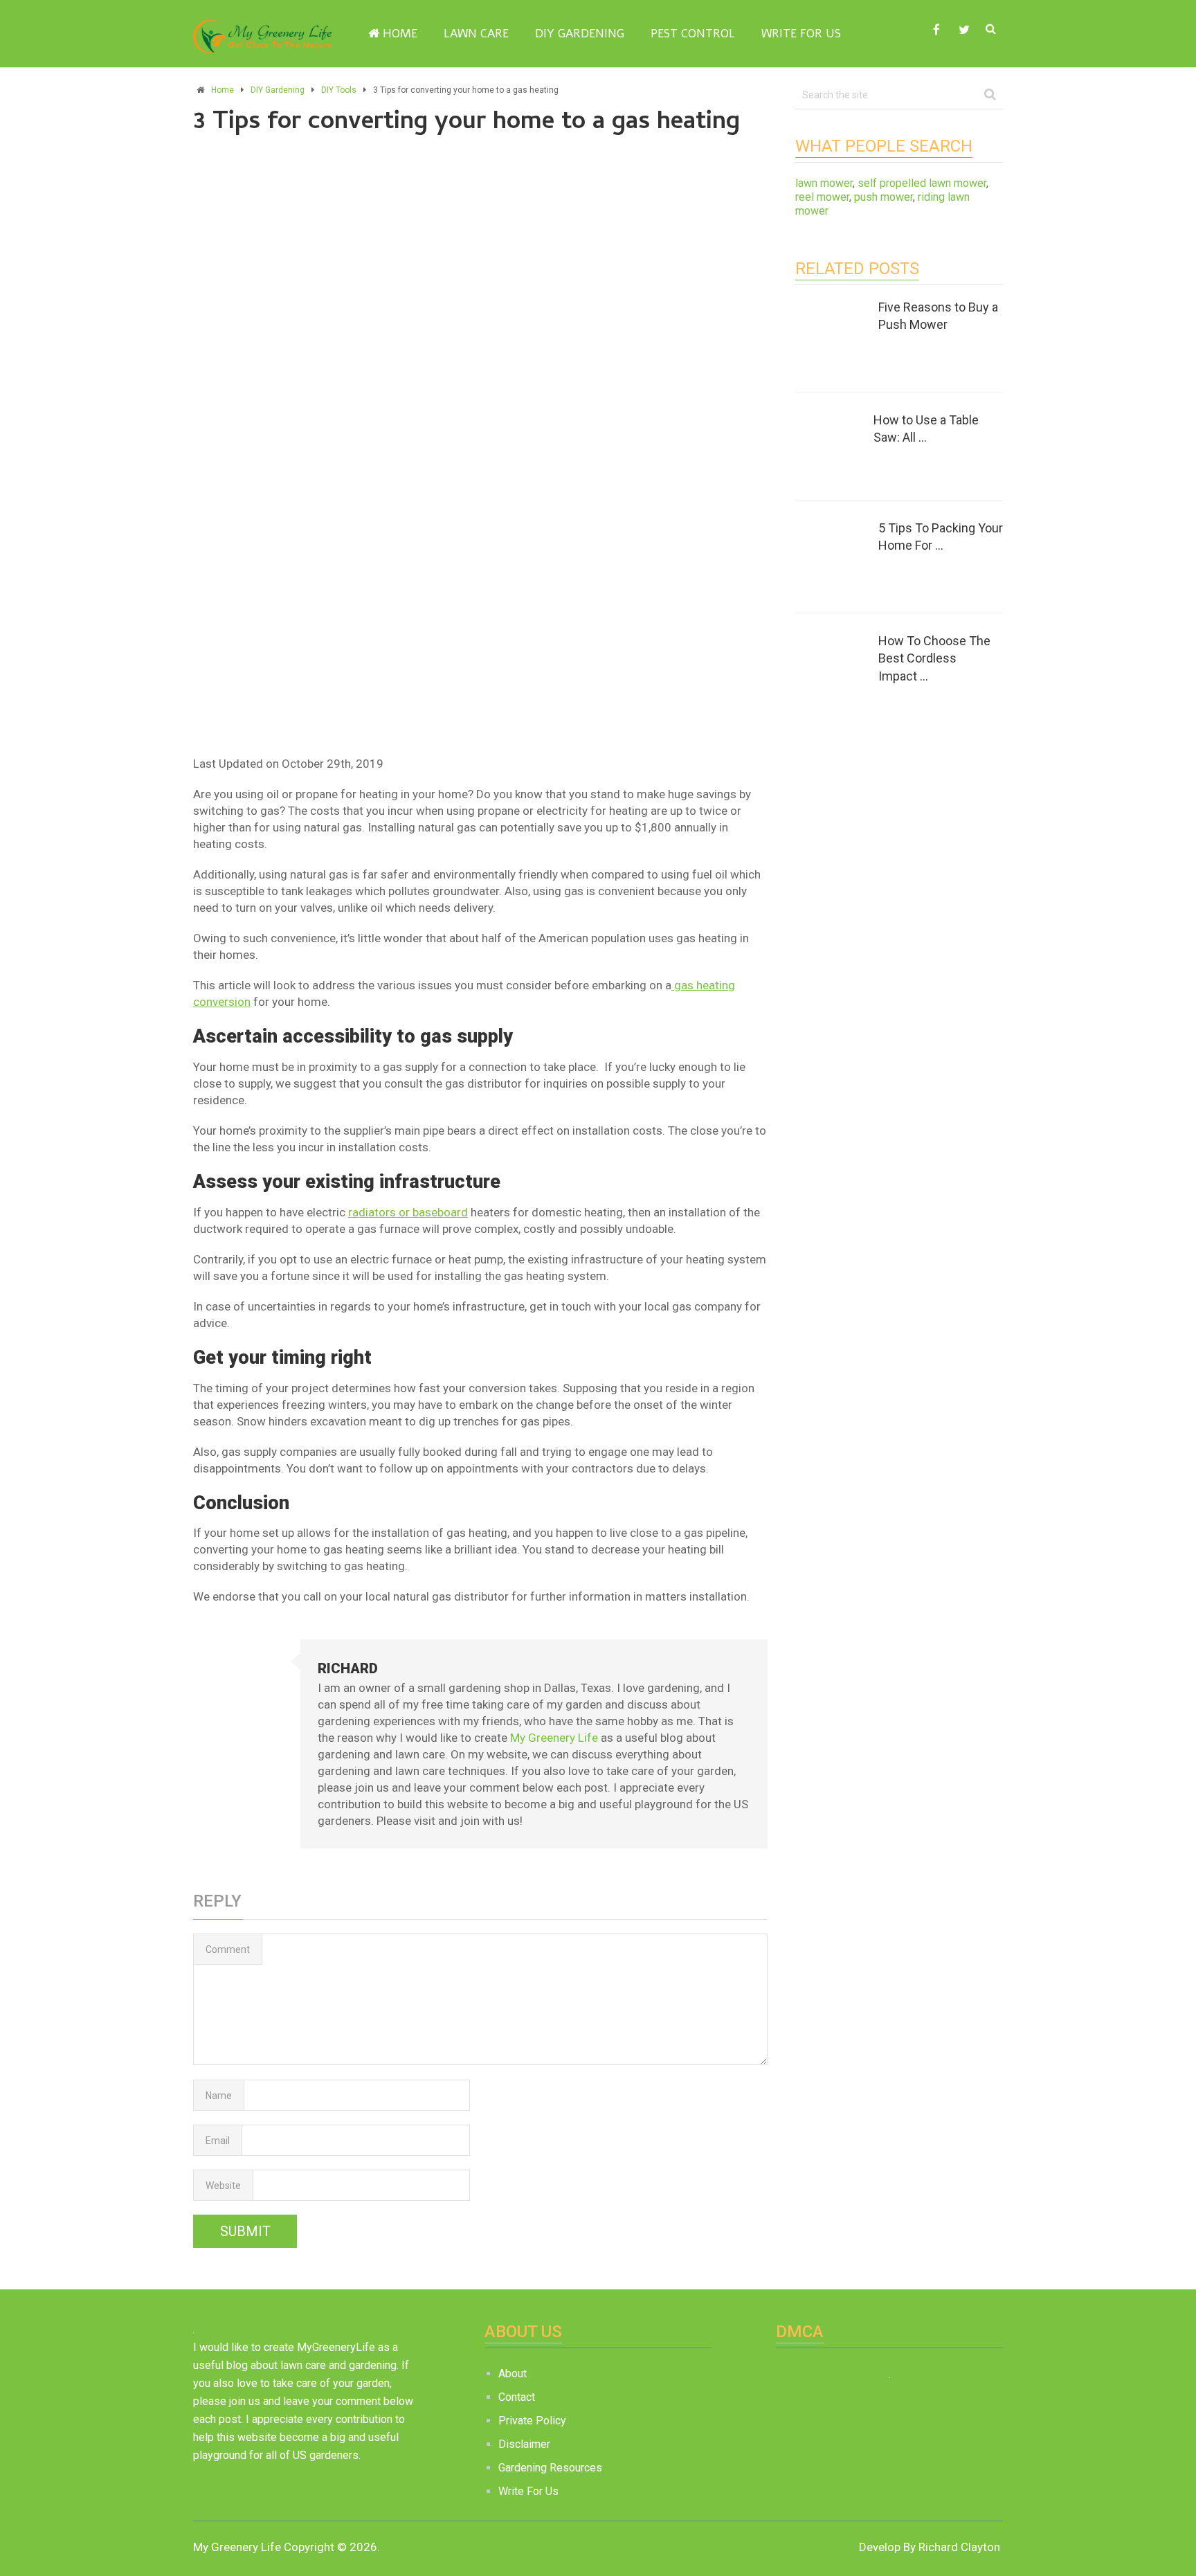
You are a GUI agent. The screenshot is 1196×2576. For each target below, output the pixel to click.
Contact (517, 2397)
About (513, 2374)
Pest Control (693, 34)
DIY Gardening (580, 34)
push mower (884, 197)
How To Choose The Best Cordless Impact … (934, 658)
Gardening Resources (550, 2468)
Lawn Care (476, 34)
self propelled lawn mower (922, 183)
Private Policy (532, 2421)
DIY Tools (339, 90)
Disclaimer (524, 2444)
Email (218, 2141)
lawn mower (824, 183)
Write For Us (801, 34)
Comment (228, 1949)
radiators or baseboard (408, 1212)
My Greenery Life (554, 1738)
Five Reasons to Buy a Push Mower (938, 316)
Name (219, 2096)
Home (398, 34)
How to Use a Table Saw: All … (926, 429)
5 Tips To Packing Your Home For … (941, 537)
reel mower (822, 197)
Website (223, 2186)
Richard (348, 1668)
